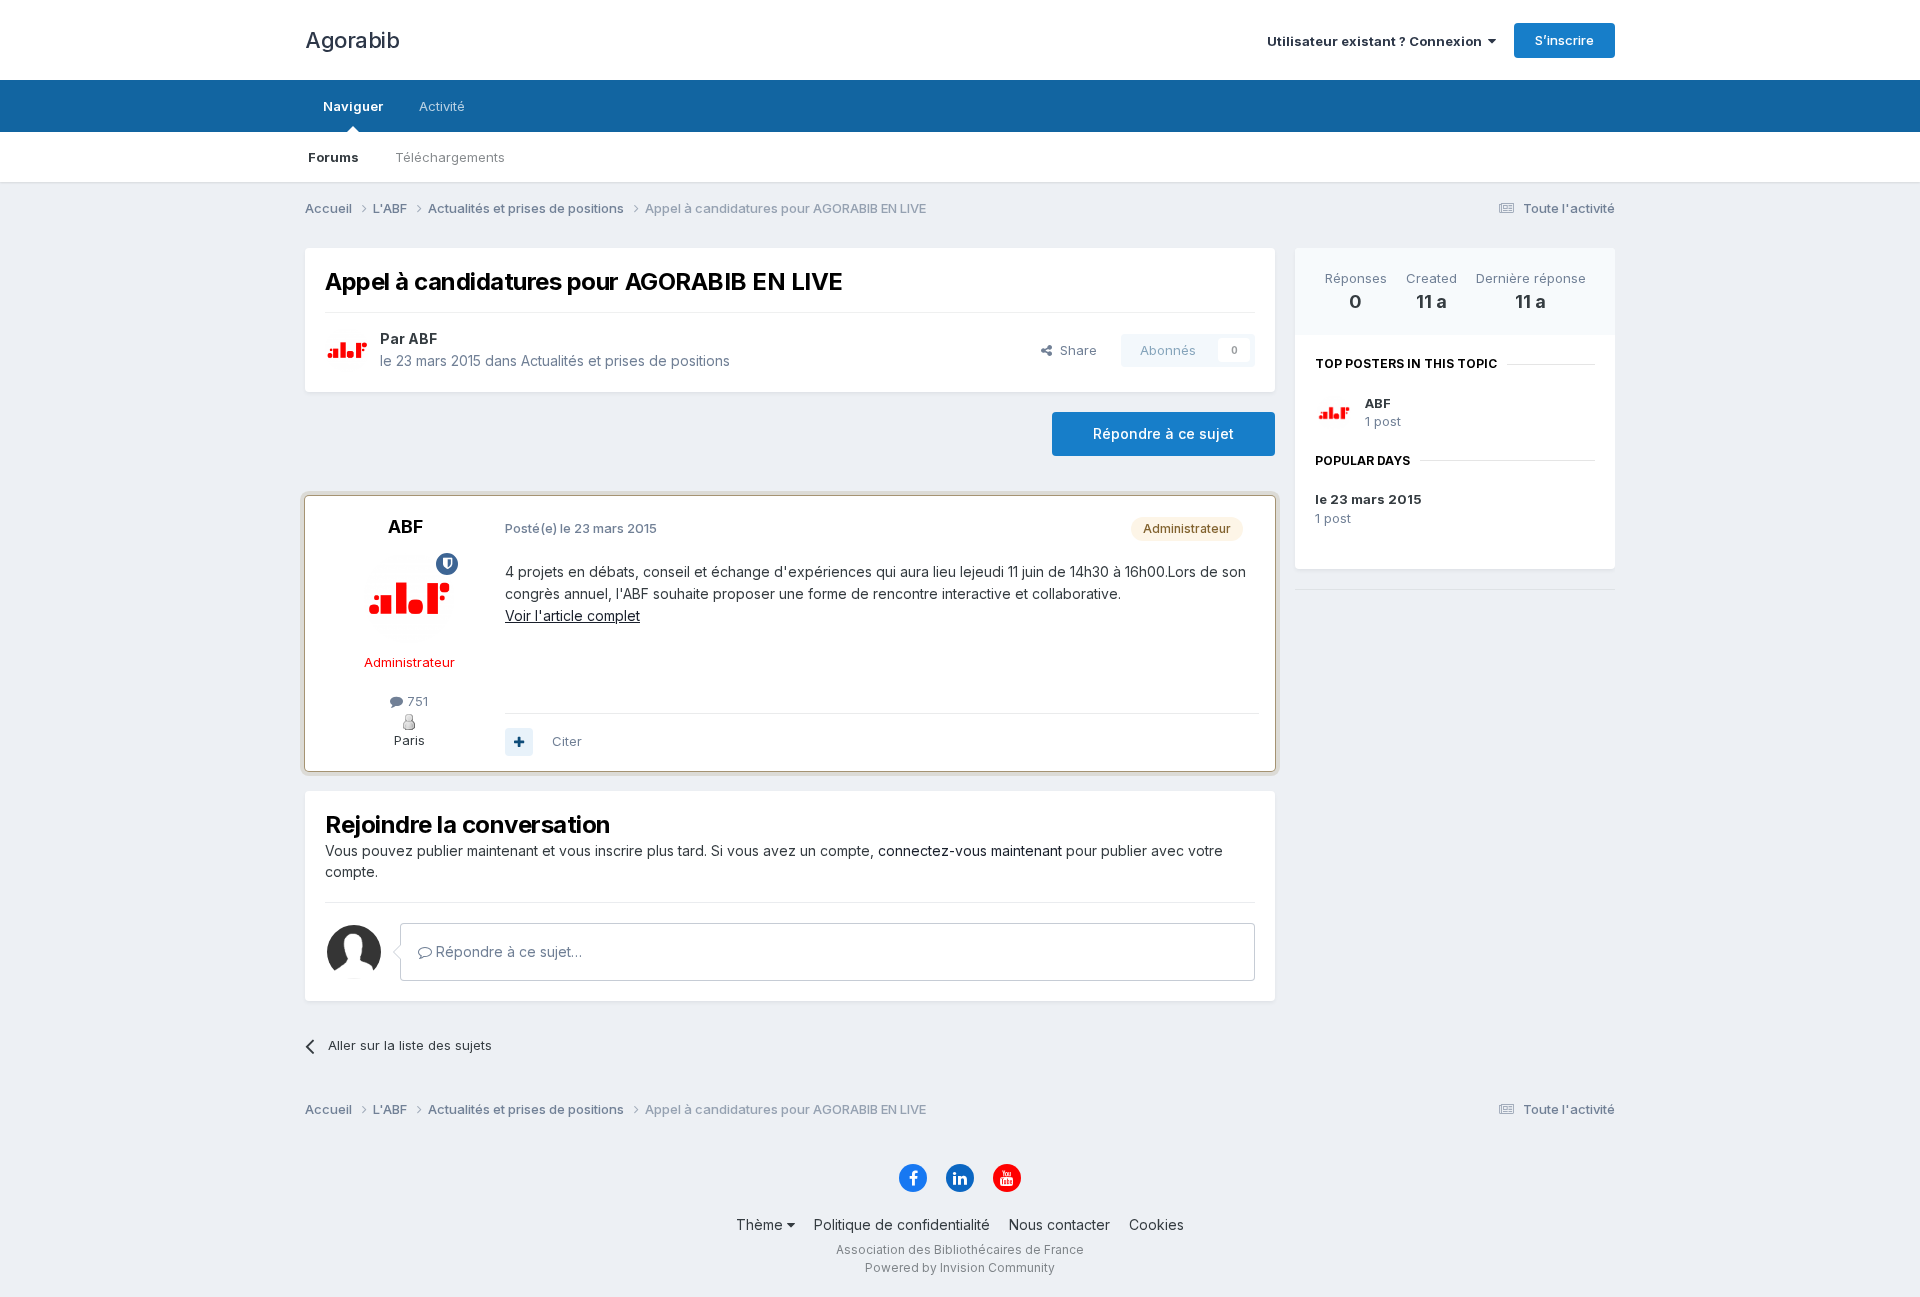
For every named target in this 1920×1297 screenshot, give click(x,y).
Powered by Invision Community (960, 1267)
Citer (567, 741)
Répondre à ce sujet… (507, 951)
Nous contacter (1059, 1224)
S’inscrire (1564, 40)
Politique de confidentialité (902, 1224)
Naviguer (353, 106)
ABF (1378, 403)
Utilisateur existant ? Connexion (1377, 41)
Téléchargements (450, 157)
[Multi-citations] (519, 742)
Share (1074, 350)
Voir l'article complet (572, 615)
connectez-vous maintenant (970, 850)
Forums (333, 157)
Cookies (1156, 1224)
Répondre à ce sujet (1163, 433)
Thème (761, 1224)
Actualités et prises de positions (625, 360)
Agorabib (352, 40)
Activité (442, 106)
